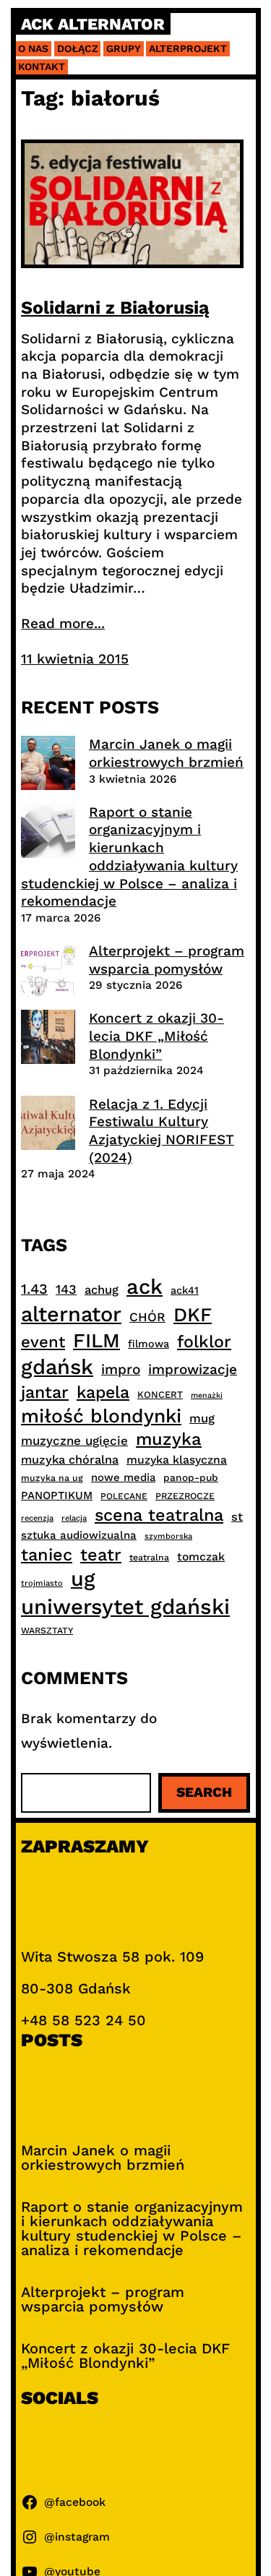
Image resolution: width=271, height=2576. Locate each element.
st (237, 1517)
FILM (96, 1341)
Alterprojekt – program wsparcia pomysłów (167, 960)
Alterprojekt (188, 48)
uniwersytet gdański (125, 1607)
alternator (71, 1314)
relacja (74, 1518)
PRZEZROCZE (185, 1496)
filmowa (149, 1344)
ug (83, 1579)
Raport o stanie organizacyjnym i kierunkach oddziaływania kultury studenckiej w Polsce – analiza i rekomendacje (129, 856)
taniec (47, 1555)
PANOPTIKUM (57, 1495)
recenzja (37, 1518)
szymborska (168, 1536)
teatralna (149, 1558)
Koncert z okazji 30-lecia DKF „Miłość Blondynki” (156, 1036)
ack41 (185, 1290)
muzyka (169, 1439)
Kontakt (42, 66)
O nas (33, 48)
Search (204, 1792)
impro (121, 1369)
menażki (207, 1395)
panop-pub (191, 1477)
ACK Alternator (93, 24)
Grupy (124, 48)
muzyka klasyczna (177, 1460)
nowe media (123, 1477)
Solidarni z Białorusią (115, 308)
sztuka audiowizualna (79, 1535)
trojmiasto (42, 1583)
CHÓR (147, 1317)
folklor (204, 1341)
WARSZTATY (47, 1631)
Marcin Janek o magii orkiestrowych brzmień (166, 753)
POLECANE (124, 1496)
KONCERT (160, 1395)
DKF (193, 1314)
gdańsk (57, 1367)
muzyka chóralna (70, 1460)
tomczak (201, 1557)
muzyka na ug (52, 1478)
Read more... (63, 623)
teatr (101, 1555)
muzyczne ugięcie (74, 1441)
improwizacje (193, 1369)
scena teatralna (159, 1515)
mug (202, 1418)
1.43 (34, 1289)
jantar (45, 1392)
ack (145, 1287)
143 (66, 1289)
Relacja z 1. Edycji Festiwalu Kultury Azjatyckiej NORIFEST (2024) (162, 1131)
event (43, 1341)
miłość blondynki (101, 1416)
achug (102, 1290)
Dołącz (78, 48)
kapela (103, 1392)
